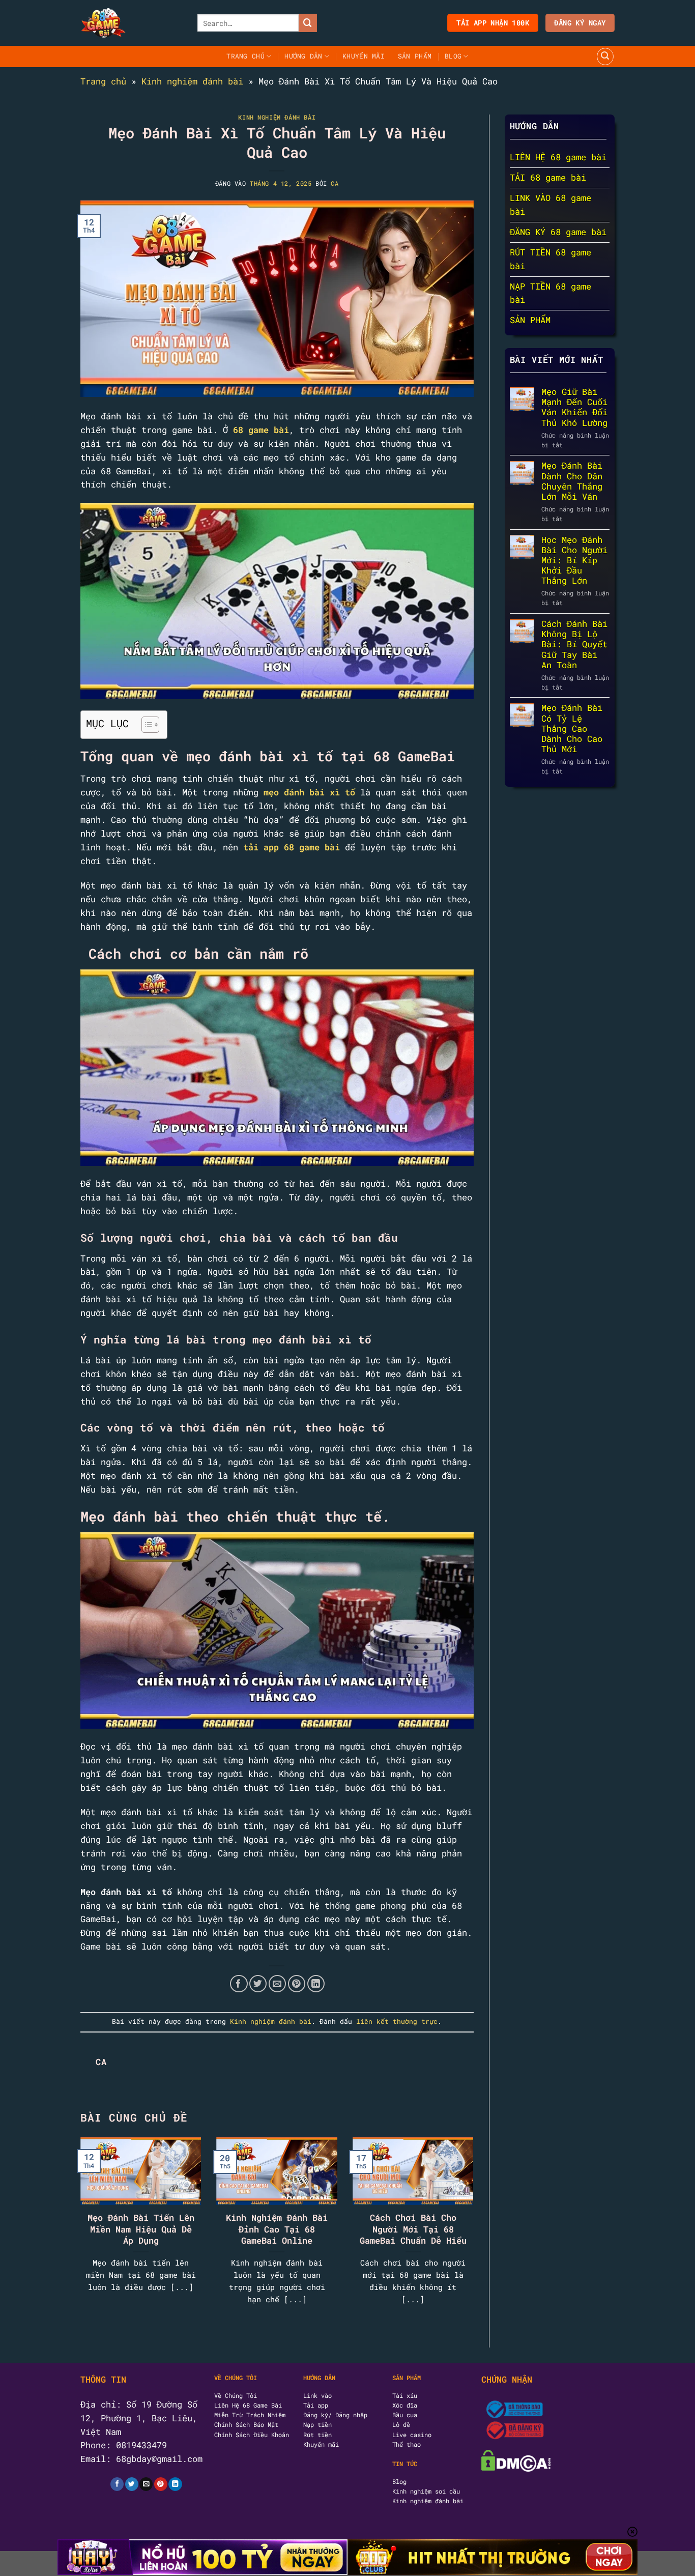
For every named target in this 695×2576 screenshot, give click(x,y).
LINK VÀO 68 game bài (551, 205)
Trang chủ (103, 81)
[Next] (460, 2214)
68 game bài (261, 430)
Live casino (412, 2435)
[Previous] (94, 2214)
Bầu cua (405, 2415)
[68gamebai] (131, 23)
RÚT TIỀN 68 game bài (551, 259)
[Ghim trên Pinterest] (297, 1984)
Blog (453, 56)
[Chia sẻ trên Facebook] (239, 1984)
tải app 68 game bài (292, 847)
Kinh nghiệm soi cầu (426, 2491)
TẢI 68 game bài (548, 178)
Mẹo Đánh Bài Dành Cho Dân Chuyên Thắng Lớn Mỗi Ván (572, 482)
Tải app (316, 2405)
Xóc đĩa (405, 2405)
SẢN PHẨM (415, 56)
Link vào (317, 2395)
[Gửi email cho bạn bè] (278, 1984)
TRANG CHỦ (245, 56)
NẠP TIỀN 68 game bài (551, 293)
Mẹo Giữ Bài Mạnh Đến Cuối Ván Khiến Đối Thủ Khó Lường (574, 408)
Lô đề (401, 2424)
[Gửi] (308, 23)
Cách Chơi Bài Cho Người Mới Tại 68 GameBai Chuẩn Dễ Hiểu (413, 2229)
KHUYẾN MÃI (364, 56)
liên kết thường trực (397, 2021)
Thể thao (407, 2444)
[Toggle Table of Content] (145, 725)
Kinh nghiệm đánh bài (192, 81)
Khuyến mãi (321, 2444)
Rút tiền (317, 2435)
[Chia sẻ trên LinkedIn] (316, 1984)
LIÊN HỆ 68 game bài (558, 158)
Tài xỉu (405, 2395)
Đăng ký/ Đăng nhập (335, 2415)
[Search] (605, 56)
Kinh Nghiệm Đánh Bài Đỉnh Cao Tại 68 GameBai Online (277, 2229)
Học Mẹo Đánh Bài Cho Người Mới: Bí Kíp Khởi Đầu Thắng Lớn (574, 561)
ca (335, 183)
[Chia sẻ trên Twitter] (258, 1984)
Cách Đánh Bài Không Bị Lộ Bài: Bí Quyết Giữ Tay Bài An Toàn (574, 645)
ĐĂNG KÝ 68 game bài (558, 232)
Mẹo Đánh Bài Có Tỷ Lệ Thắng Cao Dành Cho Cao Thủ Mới (572, 729)
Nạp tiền (317, 2424)
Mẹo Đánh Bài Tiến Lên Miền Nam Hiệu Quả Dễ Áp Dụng (141, 2229)
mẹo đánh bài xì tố (309, 792)
